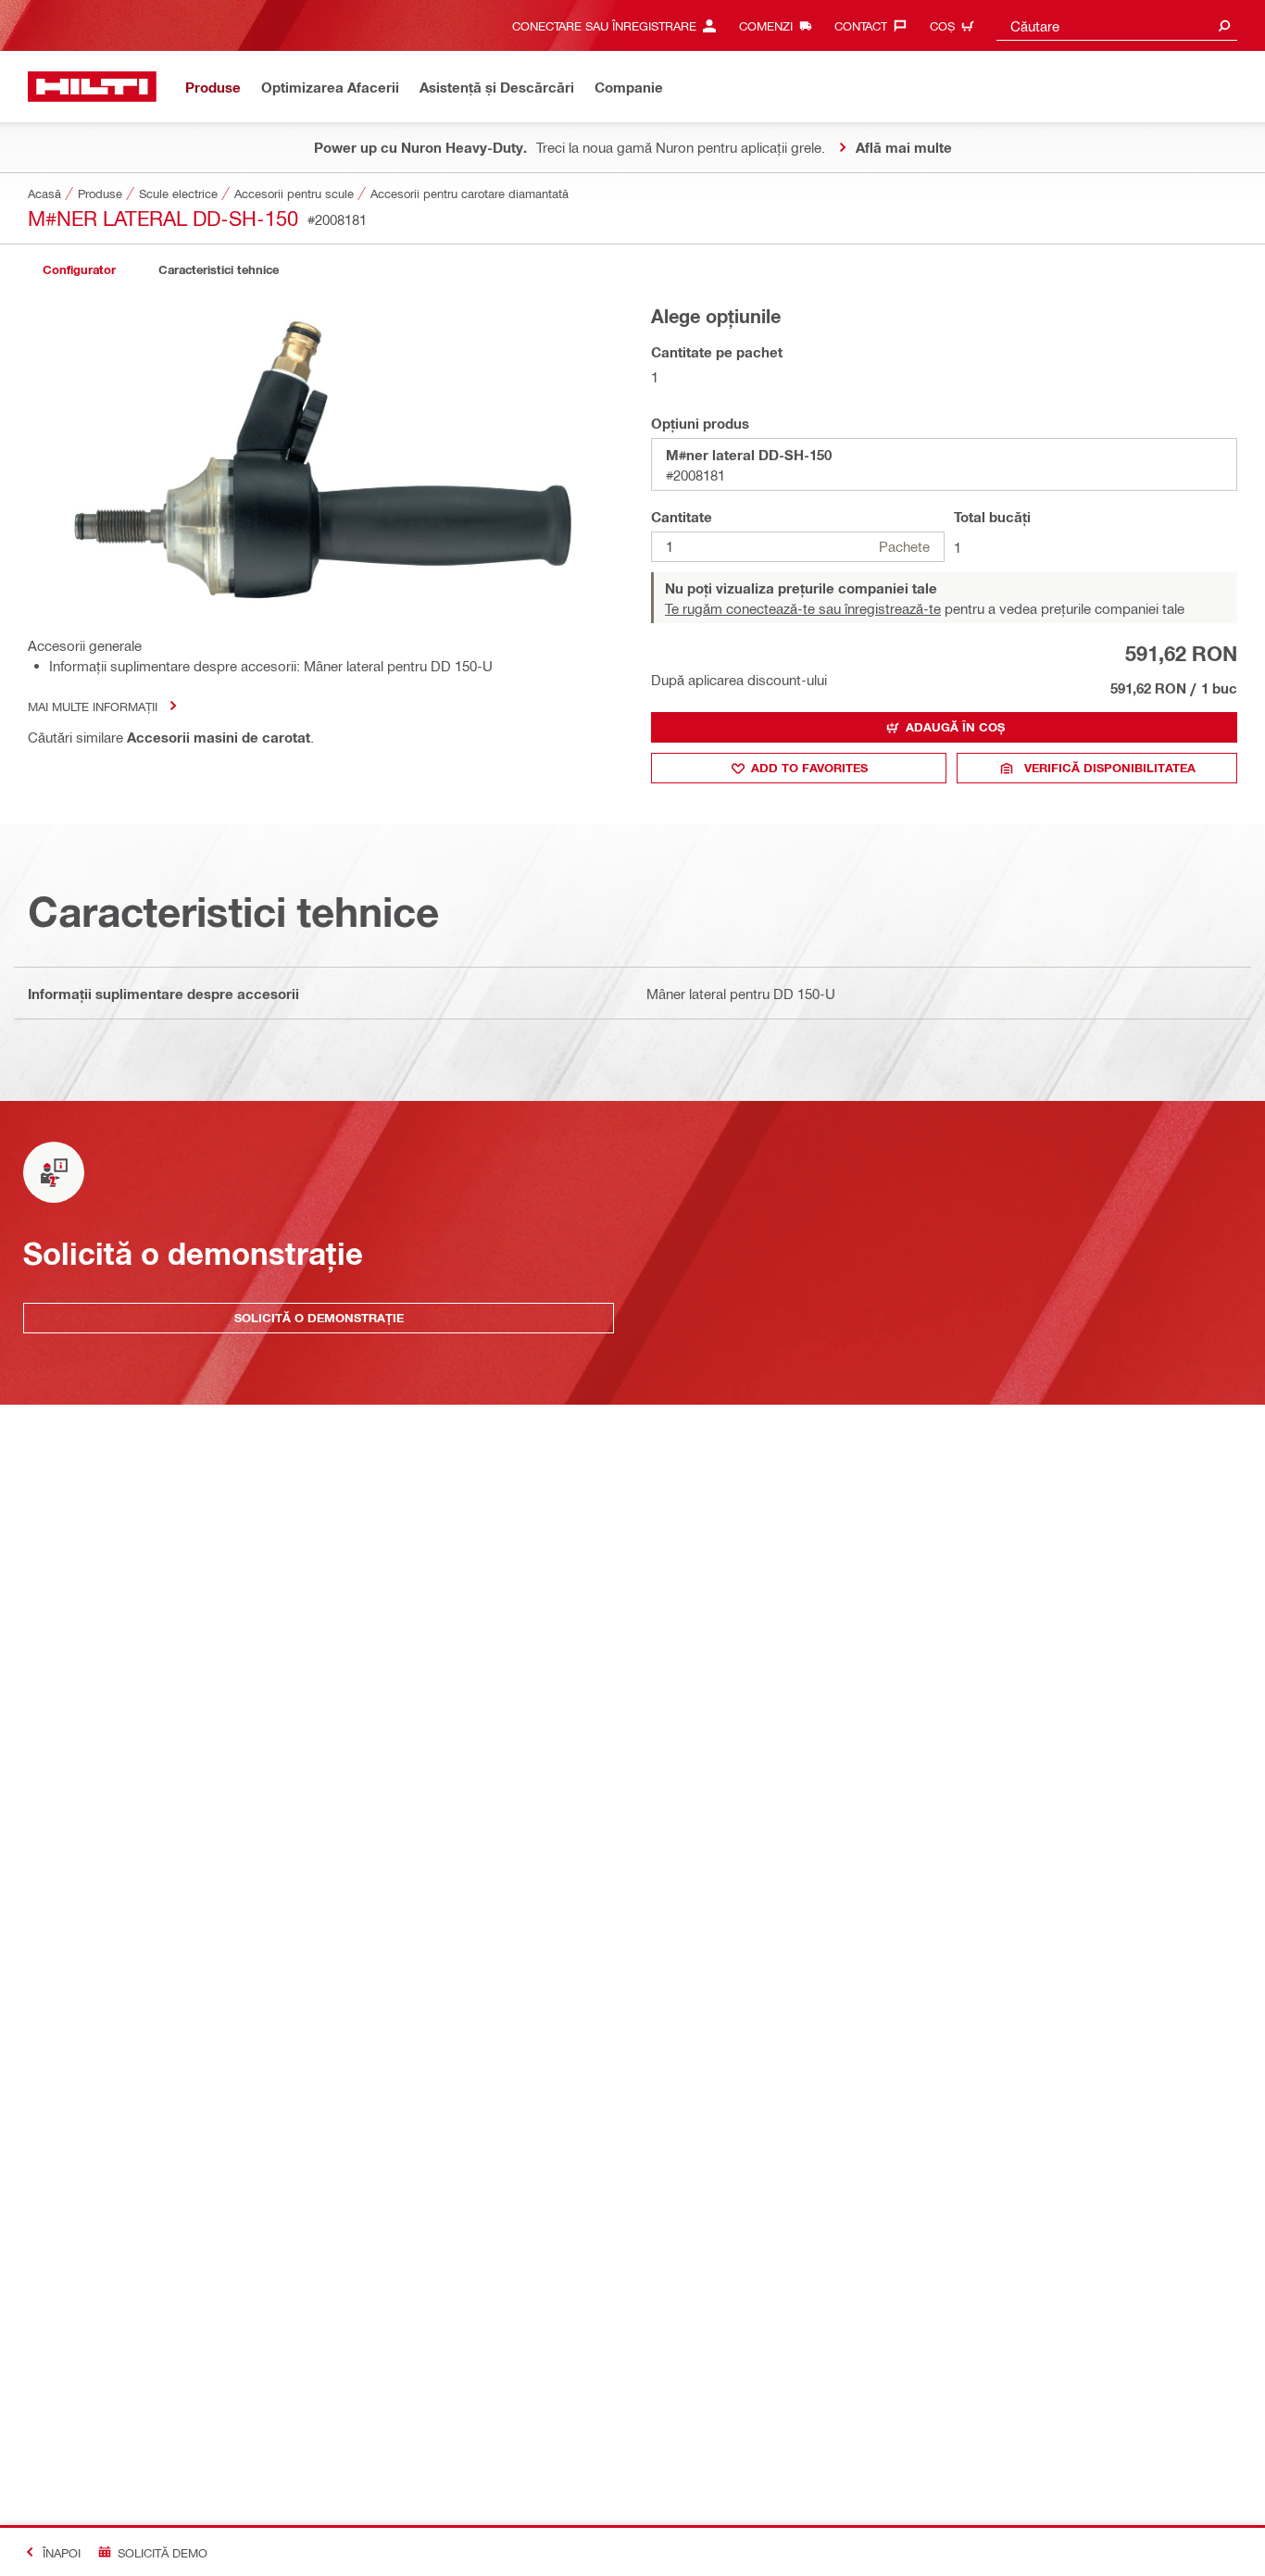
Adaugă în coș (955, 727)
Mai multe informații (93, 706)
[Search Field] (1224, 25)
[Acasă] (92, 87)
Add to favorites (809, 768)
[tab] (79, 270)
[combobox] (1117, 25)
